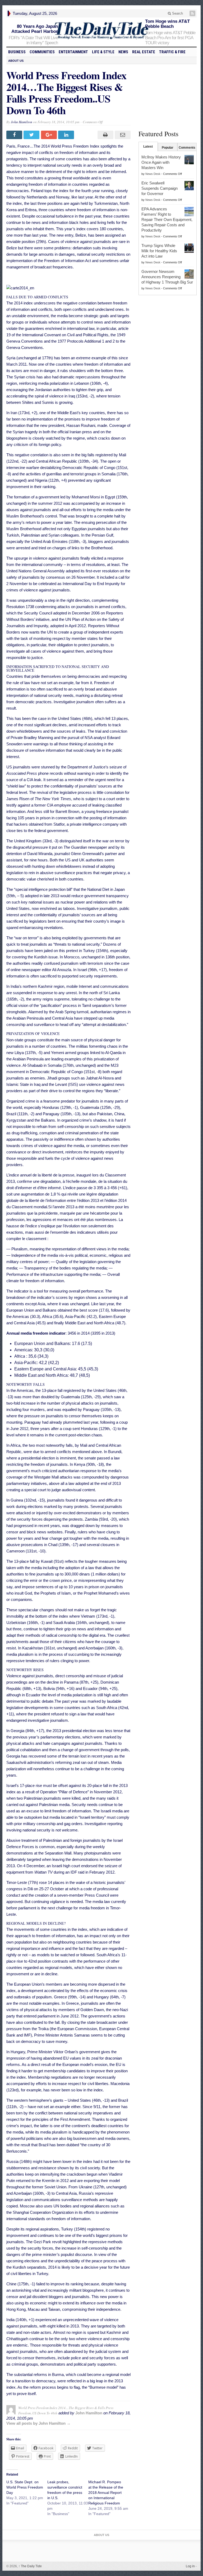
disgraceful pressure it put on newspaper (60, 847)
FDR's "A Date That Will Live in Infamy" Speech (33, 40)
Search (177, 13)
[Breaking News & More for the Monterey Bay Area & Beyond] (101, 31)
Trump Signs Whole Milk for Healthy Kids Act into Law (159, 251)
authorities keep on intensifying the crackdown (46, 2174)
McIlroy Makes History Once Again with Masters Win (161, 162)
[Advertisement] (168, 96)
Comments (187, 148)
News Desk (153, 174)
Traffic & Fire (172, 52)
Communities (42, 52)
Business (17, 52)
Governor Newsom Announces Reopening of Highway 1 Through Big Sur (167, 277)
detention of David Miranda (29, 854)
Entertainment (73, 52)
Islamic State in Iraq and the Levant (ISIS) (42, 1084)
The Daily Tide (30, 2566)
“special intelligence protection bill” (43, 889)
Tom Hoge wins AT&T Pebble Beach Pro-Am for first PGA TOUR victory (170, 38)
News (123, 52)
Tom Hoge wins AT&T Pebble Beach (167, 24)
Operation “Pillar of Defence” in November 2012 (81, 1792)
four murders (34, 1409)
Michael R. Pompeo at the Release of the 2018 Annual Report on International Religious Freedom (106, 2493)
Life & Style (103, 52)
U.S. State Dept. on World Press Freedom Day (25, 2487)
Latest (148, 147)
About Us (16, 61)
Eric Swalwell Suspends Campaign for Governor (160, 188)
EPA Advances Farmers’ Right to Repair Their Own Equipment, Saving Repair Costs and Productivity (167, 220)
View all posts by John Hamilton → (38, 2423)
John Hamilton (22, 122)
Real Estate (144, 52)
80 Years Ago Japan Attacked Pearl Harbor (35, 29)
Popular (168, 148)
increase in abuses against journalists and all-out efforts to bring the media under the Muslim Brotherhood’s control (68, 510)
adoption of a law (80, 1568)
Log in (190, 2566)
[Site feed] (193, 13)
